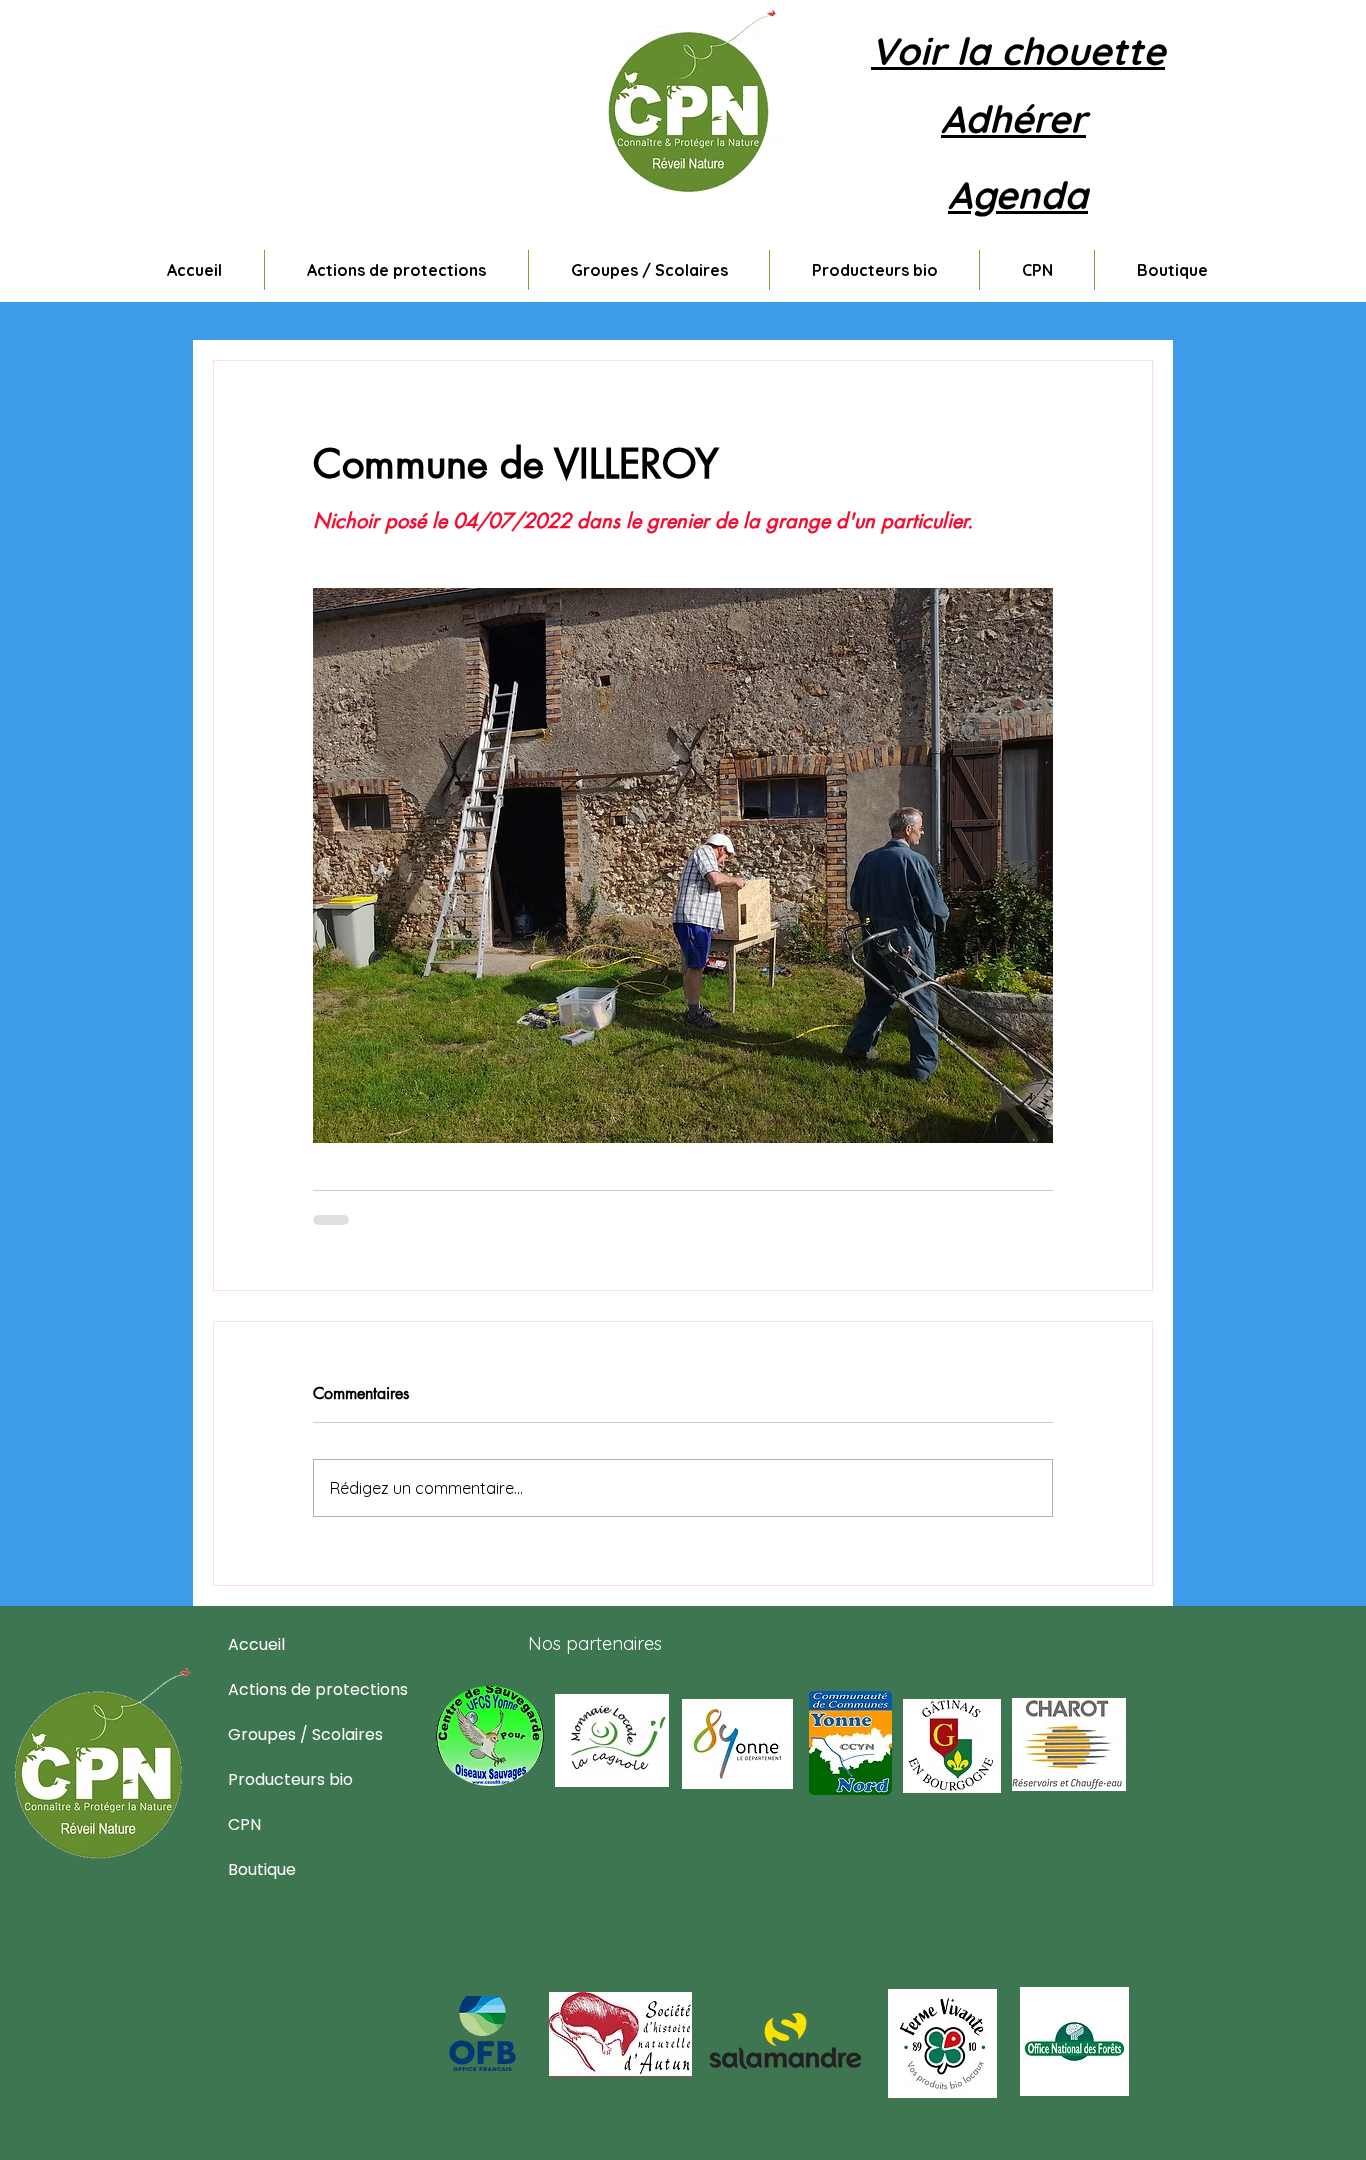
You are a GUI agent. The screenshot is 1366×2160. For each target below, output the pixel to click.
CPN (244, 1824)
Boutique (262, 1869)
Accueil (256, 1644)
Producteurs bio (276, 1779)
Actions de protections (276, 1689)
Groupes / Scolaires (276, 1734)
